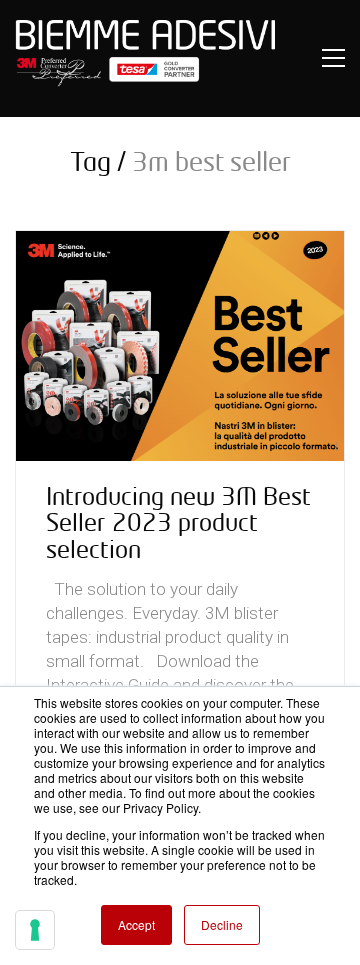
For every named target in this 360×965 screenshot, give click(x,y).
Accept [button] (136, 924)
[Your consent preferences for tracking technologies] (35, 930)
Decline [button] (222, 924)
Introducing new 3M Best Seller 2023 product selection (178, 522)
